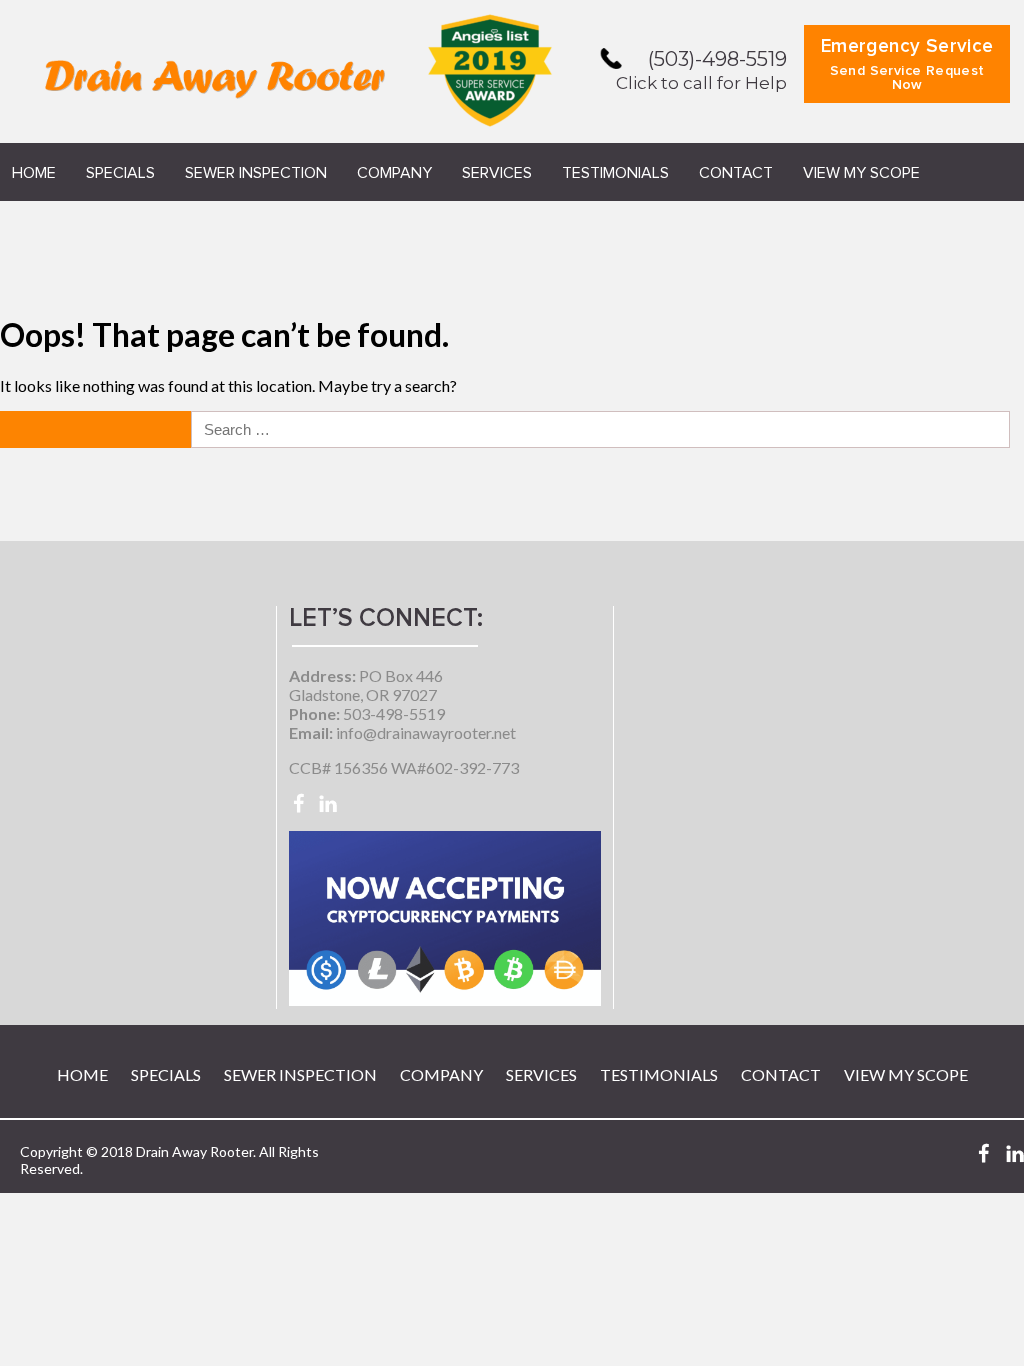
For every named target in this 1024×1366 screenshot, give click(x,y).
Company (394, 173)
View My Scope (861, 173)
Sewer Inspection (256, 173)
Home (34, 173)
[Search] (97, 429)
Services (497, 173)
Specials (120, 173)
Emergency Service (907, 64)
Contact (736, 173)
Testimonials (615, 173)
